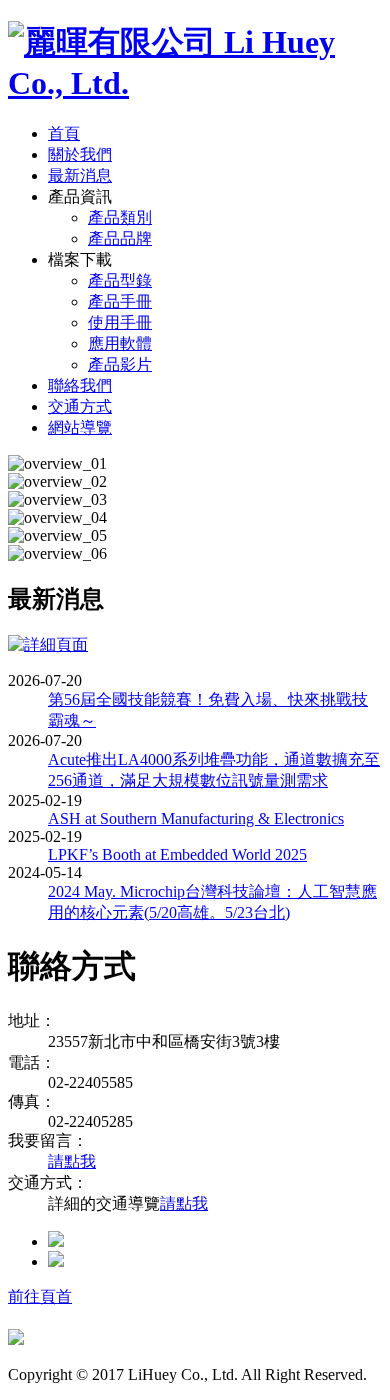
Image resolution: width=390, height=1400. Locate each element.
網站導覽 (80, 427)
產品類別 (120, 217)
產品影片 (120, 364)
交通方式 (80, 406)
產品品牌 (120, 238)
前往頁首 (40, 1296)
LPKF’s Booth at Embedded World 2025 (177, 854)
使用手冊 (120, 322)
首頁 (64, 133)
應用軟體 (120, 343)
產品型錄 (120, 280)
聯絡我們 (80, 385)
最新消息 (80, 175)
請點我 (72, 1161)
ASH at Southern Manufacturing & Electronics (196, 818)
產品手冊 (120, 301)
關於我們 (80, 154)
